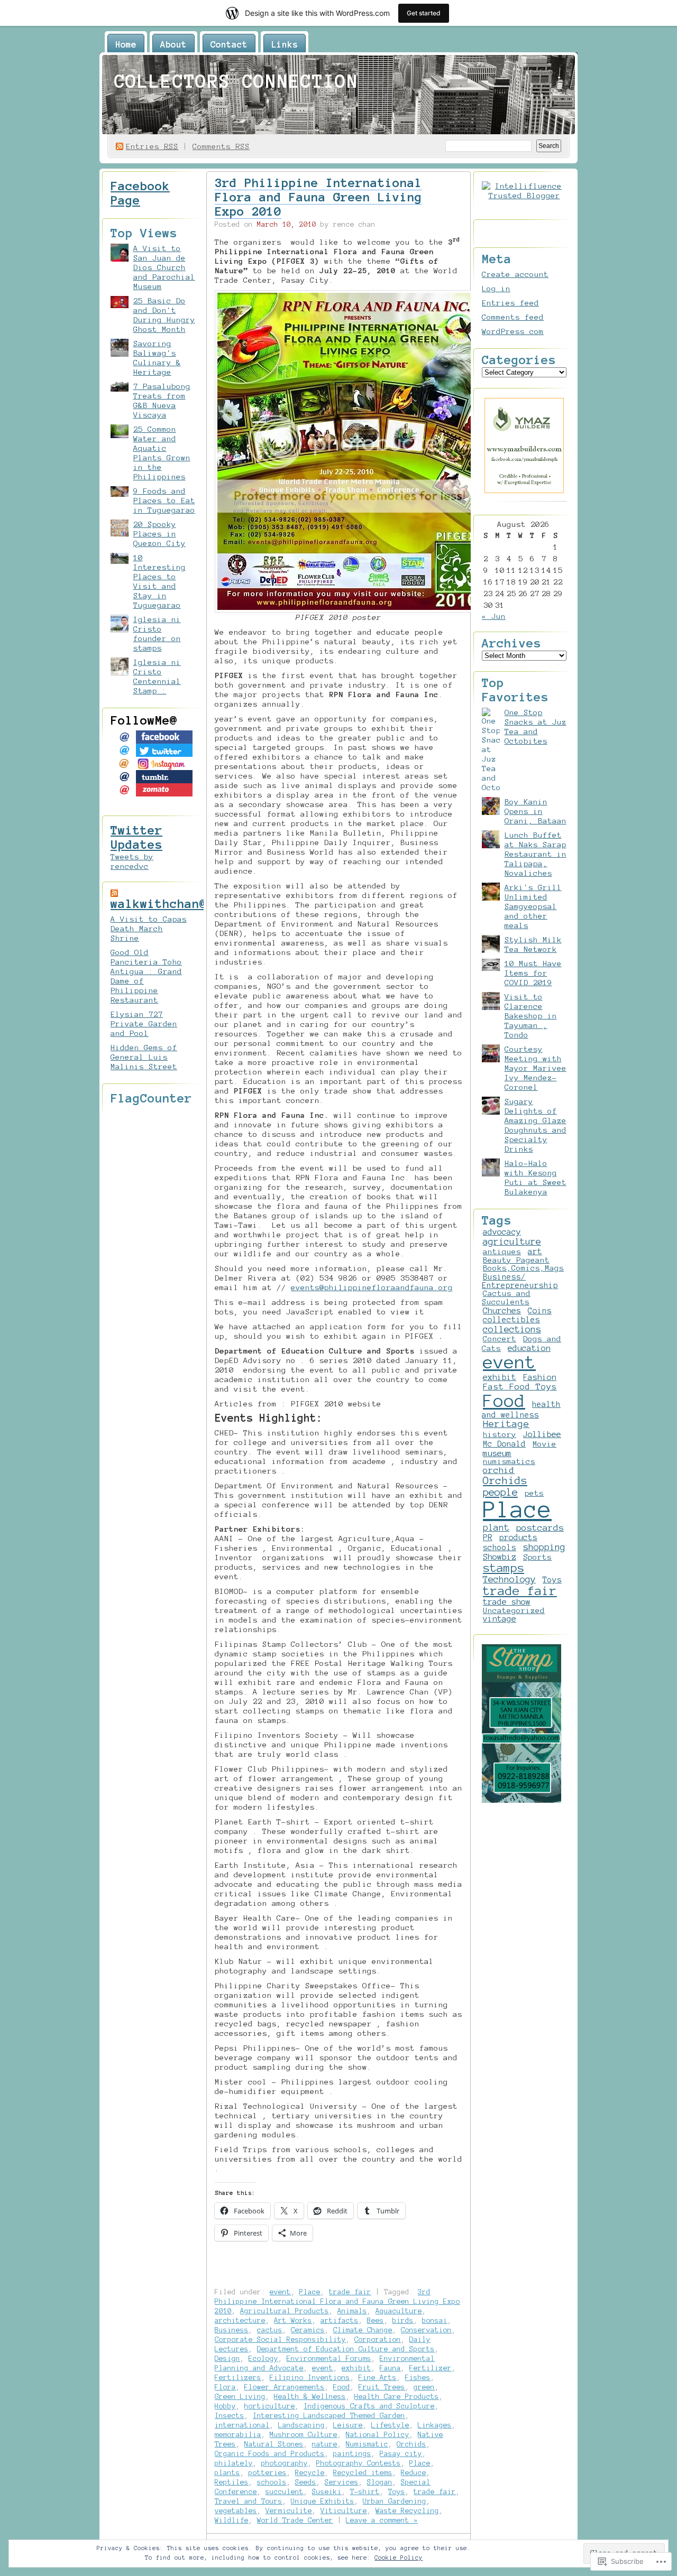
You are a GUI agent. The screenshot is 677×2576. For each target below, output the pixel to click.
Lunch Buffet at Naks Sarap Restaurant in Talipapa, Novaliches (536, 854)
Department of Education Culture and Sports (346, 2349)
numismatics (509, 1461)
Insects (230, 2416)
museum (497, 1453)
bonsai (435, 2320)
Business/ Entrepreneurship (520, 1281)
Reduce (414, 2473)
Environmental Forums (329, 2359)
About (173, 44)
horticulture (270, 2406)
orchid (499, 1470)
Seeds (306, 2482)
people (500, 1492)
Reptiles (232, 2482)
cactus (270, 2330)
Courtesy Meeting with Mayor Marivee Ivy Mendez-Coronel (536, 1068)
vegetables (236, 2511)
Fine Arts (378, 2378)
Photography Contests (359, 2463)
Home (126, 44)
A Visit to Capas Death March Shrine (149, 929)
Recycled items (363, 2473)
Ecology (263, 2359)
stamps (504, 1568)
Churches (502, 1311)
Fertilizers (238, 2378)
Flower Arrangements (285, 2387)
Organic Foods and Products (270, 2454)
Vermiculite (289, 2511)
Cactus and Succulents (506, 1298)
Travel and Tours (249, 2501)
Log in (496, 289)
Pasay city (401, 2454)
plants (227, 2473)
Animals (352, 2311)
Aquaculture (399, 2311)
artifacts (340, 2320)
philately (234, 2463)
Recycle (310, 2473)
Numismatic (367, 2444)
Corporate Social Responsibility (280, 2339)
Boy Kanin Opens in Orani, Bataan (536, 811)
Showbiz (500, 1557)
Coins (540, 1311)
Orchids (411, 2444)
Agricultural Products (285, 2311)
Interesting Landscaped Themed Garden (329, 2416)
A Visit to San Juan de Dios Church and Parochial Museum (164, 267)
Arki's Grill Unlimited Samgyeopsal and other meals (533, 906)
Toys (397, 2492)
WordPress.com (513, 331)
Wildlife (232, 2520)
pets (534, 1493)
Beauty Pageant (516, 1260)
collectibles (511, 1320)
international (242, 2425)
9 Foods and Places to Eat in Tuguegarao (164, 501)
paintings (352, 2454)
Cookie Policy (399, 2558)
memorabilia (238, 2435)
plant (496, 1527)
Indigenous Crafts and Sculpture (369, 2406)
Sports (537, 1557)
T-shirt (365, 2492)
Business (232, 2330)
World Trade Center (295, 2520)
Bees (376, 2320)
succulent (285, 2492)
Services (342, 2482)
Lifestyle (390, 2425)
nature (325, 2444)
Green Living (240, 2397)
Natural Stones (274, 2444)
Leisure (348, 2425)
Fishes (418, 2378)
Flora (225, 2387)
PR (488, 1537)
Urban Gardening (395, 2501)
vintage (500, 1619)
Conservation (426, 2330)
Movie (545, 1444)
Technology (509, 1579)
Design (227, 2359)
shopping (544, 1547)
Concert (500, 1339)
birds (403, 2320)
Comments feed (513, 317)
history (500, 1434)
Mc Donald (504, 1444)
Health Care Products (397, 2397)
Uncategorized (514, 1610)
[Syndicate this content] (114, 893)
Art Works (293, 2320)
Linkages (435, 2425)
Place (310, 2292)
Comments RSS (221, 146)
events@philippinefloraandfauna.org (372, 1287)
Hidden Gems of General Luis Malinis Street (144, 1057)
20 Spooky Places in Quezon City (159, 534)
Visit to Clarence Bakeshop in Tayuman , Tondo (531, 1016)
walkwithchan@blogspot (188, 904)
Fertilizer (431, 2368)
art (535, 1252)
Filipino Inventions (310, 2378)
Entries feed (510, 303)
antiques (502, 1252)
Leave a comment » (382, 2520)
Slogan (380, 2482)
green (424, 2387)
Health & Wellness (310, 2397)
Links (285, 44)
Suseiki (327, 2492)
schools (272, 2482)
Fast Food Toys (520, 1387)
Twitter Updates (136, 837)
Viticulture (344, 2511)
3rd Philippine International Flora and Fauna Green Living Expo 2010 (318, 197)
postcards (540, 1527)
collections (512, 1329)
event (280, 2292)
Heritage (506, 1424)
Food (342, 2387)
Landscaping (301, 2425)
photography (285, 2463)
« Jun (494, 616)
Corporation (378, 2339)
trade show (507, 1602)
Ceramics (308, 2330)
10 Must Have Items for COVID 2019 (533, 973)
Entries (152, 146)
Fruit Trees (382, 2387)
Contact (229, 44)
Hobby (225, 2406)
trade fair (350, 2292)
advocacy (502, 1232)
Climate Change (363, 2330)
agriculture (512, 1241)
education (529, 1348)
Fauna (390, 2368)
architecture (240, 2320)
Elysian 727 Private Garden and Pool (144, 1024)
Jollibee (542, 1434)
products (518, 1537)
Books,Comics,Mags (523, 1268)
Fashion (540, 1377)
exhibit (356, 2368)
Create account (515, 274)
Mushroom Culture (304, 2435)
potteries (268, 2473)
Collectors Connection (236, 81)
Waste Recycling (407, 2511)
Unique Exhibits (323, 2501)
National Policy (378, 2435)
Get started (424, 13)
